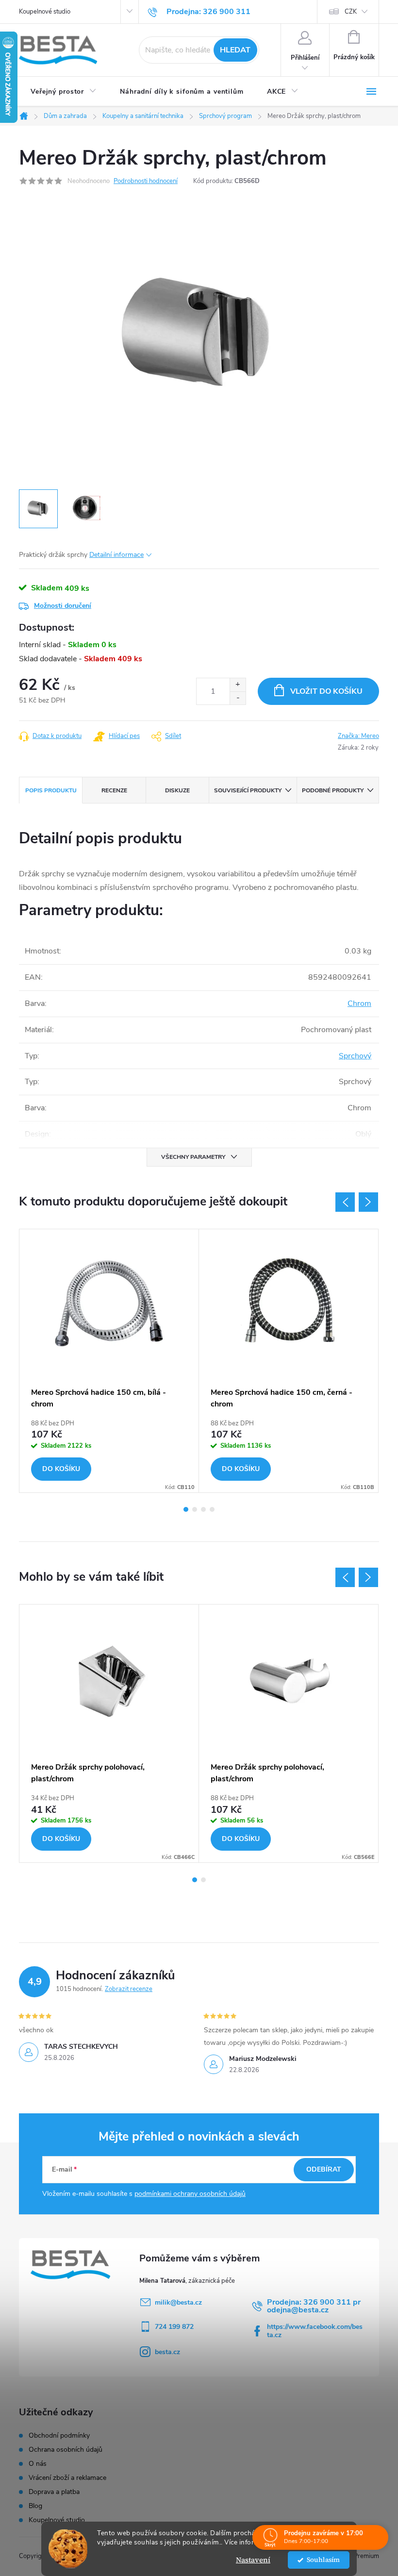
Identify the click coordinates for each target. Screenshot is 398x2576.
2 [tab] (195, 1509)
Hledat (235, 50)
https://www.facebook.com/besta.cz (315, 2331)
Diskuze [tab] (177, 790)
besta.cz (167, 2352)
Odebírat (324, 2169)
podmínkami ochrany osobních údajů (190, 2194)
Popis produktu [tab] (51, 790)
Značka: (358, 736)
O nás (38, 2464)
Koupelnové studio (45, 12)
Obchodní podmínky (59, 2436)
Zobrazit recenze (129, 1989)
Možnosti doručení (63, 606)
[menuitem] (64, 92)
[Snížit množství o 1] (238, 698)
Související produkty (248, 790)
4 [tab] (212, 1509)
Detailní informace (116, 555)
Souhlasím (323, 2560)
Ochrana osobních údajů (66, 2450)
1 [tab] (186, 1509)
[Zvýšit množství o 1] (238, 685)
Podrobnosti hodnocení (146, 181)
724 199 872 (174, 2327)
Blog (35, 2506)
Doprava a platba (54, 2492)
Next (368, 1202)
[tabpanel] (109, 1361)
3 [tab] (203, 1509)
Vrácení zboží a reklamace (67, 2478)
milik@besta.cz (178, 2302)
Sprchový (355, 1056)
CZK (351, 12)
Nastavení (253, 2560)
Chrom (359, 1004)
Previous (345, 1202)
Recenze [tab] (114, 790)
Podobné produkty (333, 790)
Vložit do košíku (326, 691)
